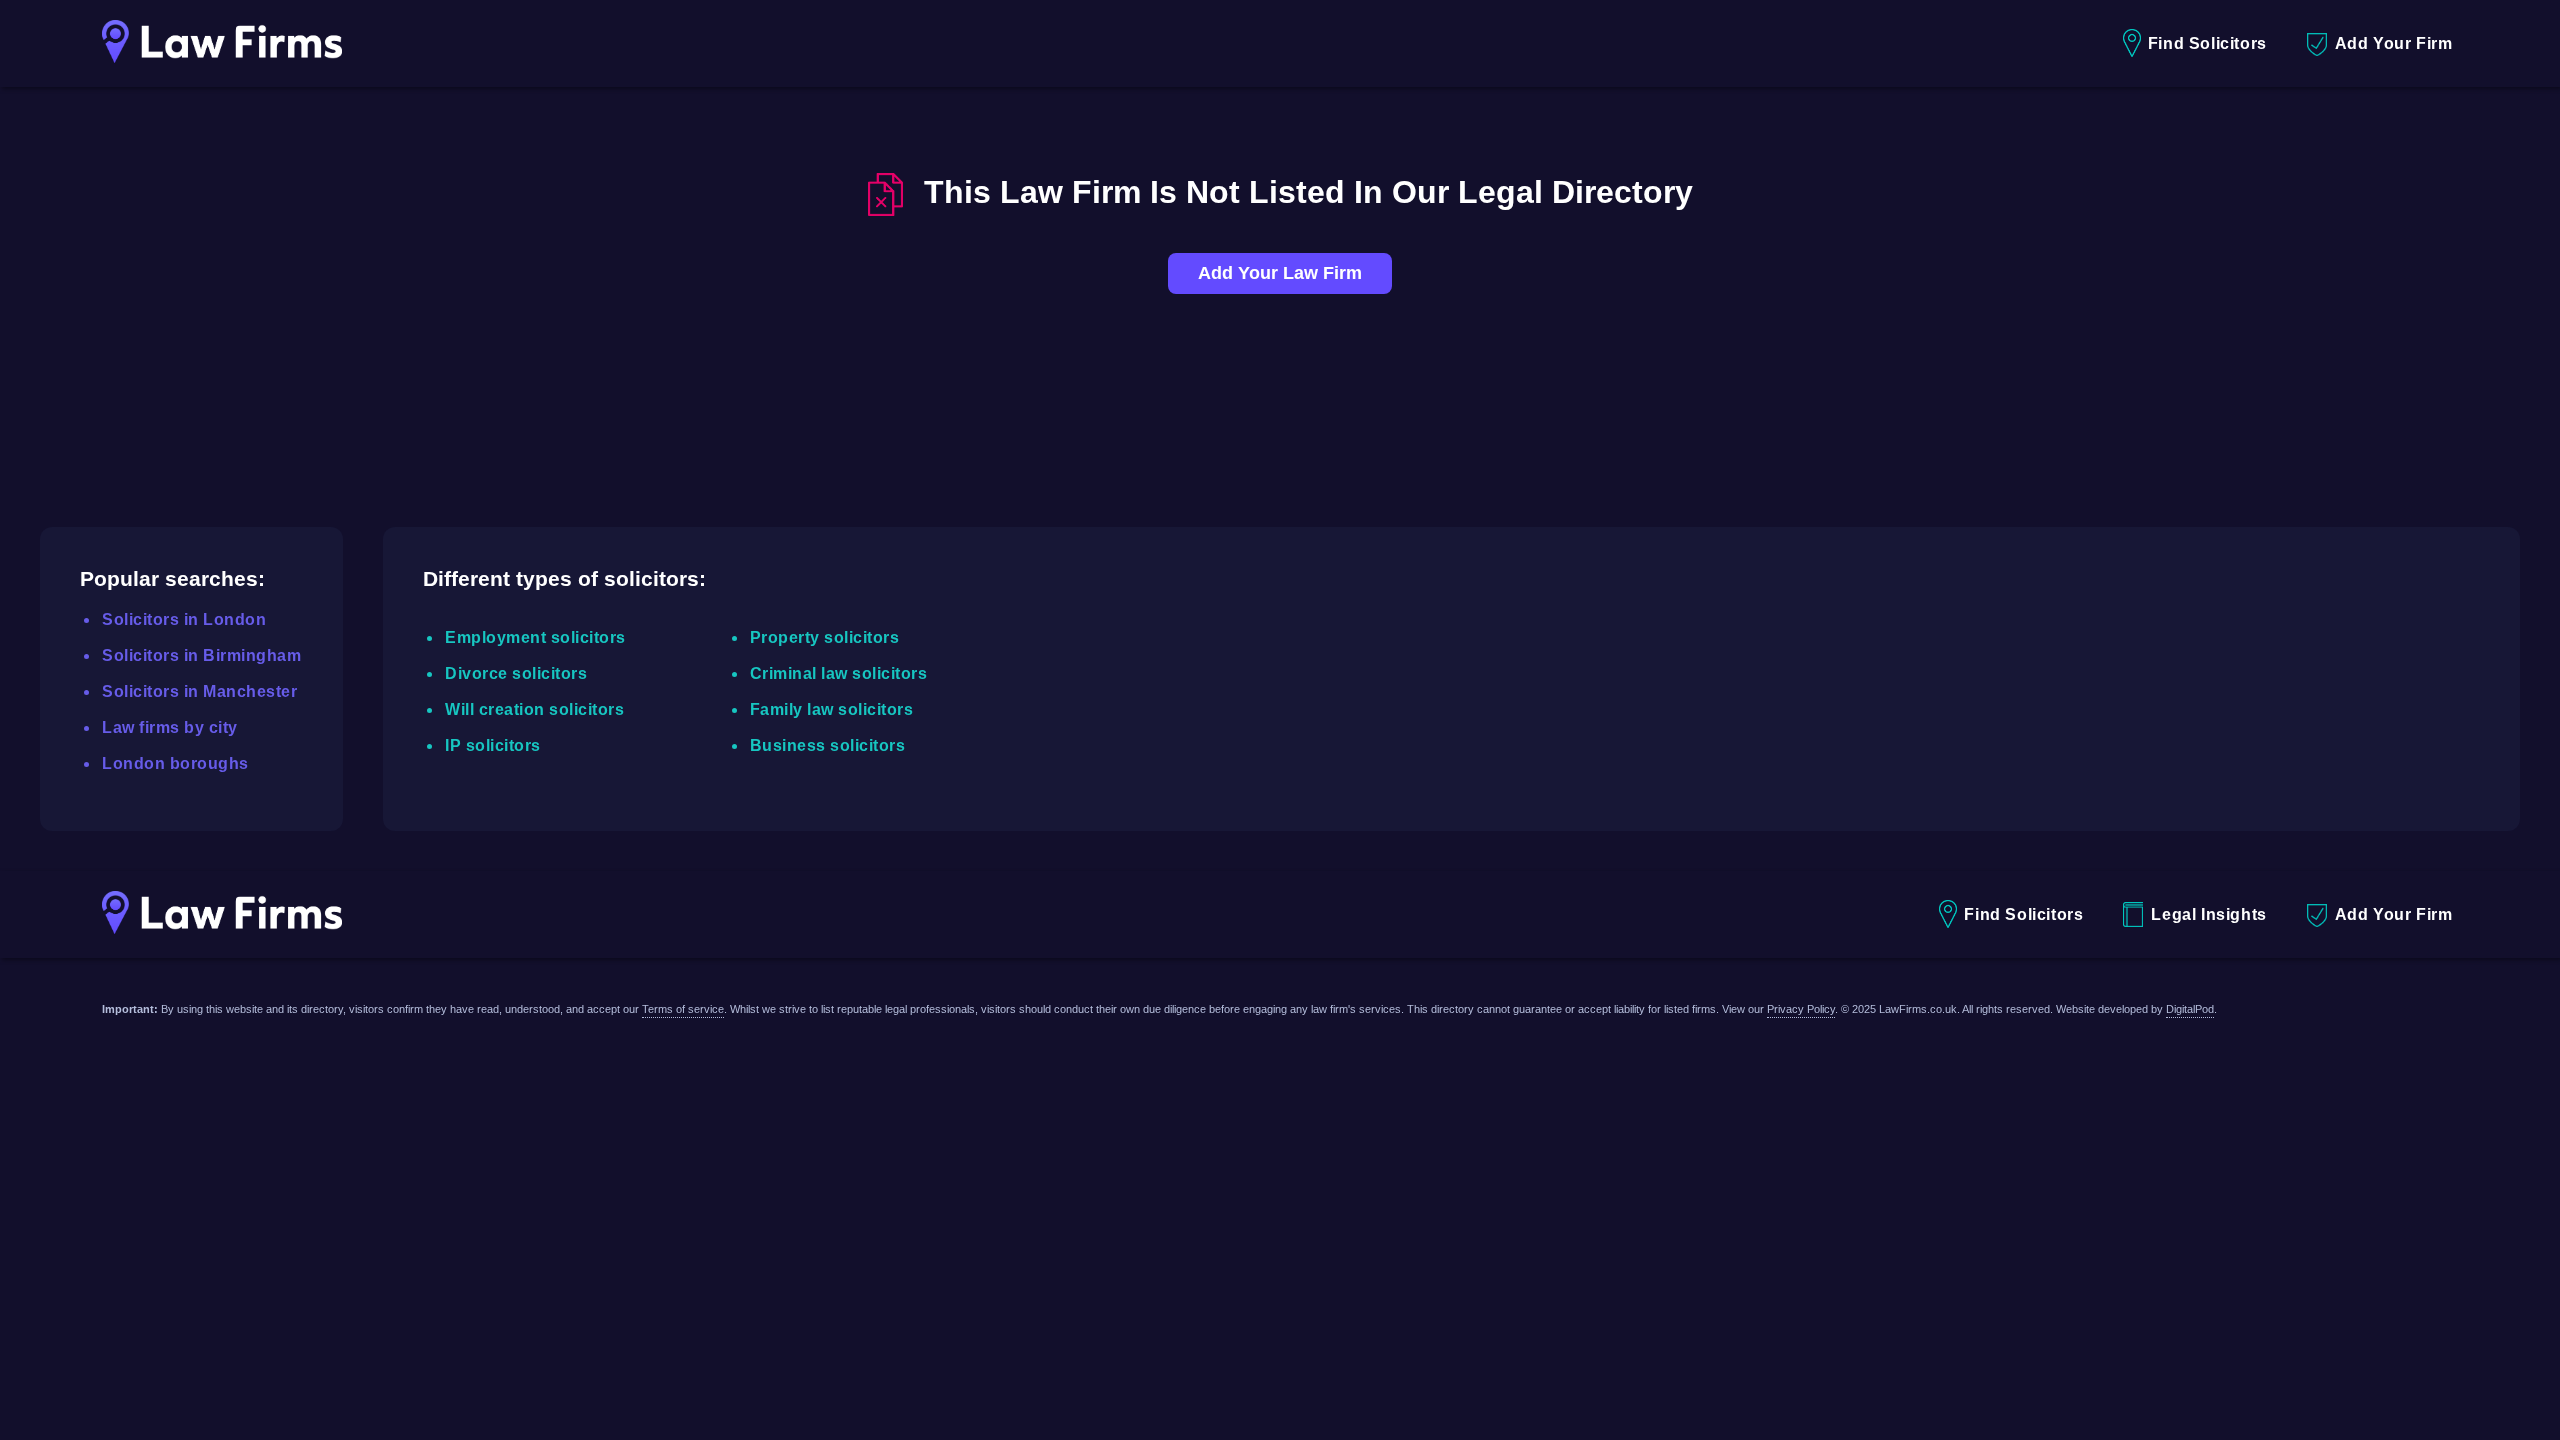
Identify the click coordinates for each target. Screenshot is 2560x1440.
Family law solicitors (832, 709)
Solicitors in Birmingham (201, 655)
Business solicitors (828, 745)
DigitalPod (2190, 1009)
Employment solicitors (535, 637)
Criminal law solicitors (839, 673)
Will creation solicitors (534, 709)
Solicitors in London (184, 619)
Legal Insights (2208, 914)
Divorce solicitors (516, 673)
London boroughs (175, 763)
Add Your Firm (2394, 43)
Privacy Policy (1801, 1009)
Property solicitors (825, 637)
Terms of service (683, 1009)
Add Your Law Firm (1280, 273)
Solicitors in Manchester (199, 691)
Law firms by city (170, 727)
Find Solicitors (2207, 43)
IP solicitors (493, 745)
